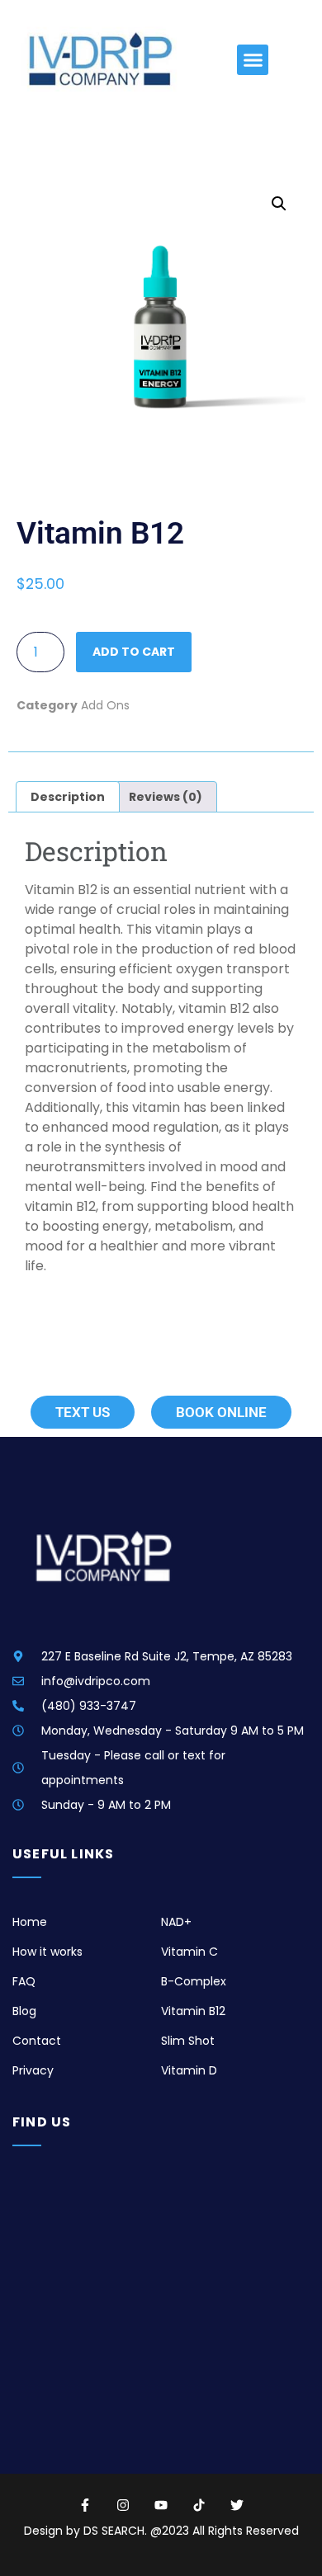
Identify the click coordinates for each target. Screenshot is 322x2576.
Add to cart (134, 652)
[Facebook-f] (85, 2505)
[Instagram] (123, 2505)
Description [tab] (68, 797)
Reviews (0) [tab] (166, 797)
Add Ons (105, 705)
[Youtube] (161, 2505)
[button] (253, 60)
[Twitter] (237, 2505)
